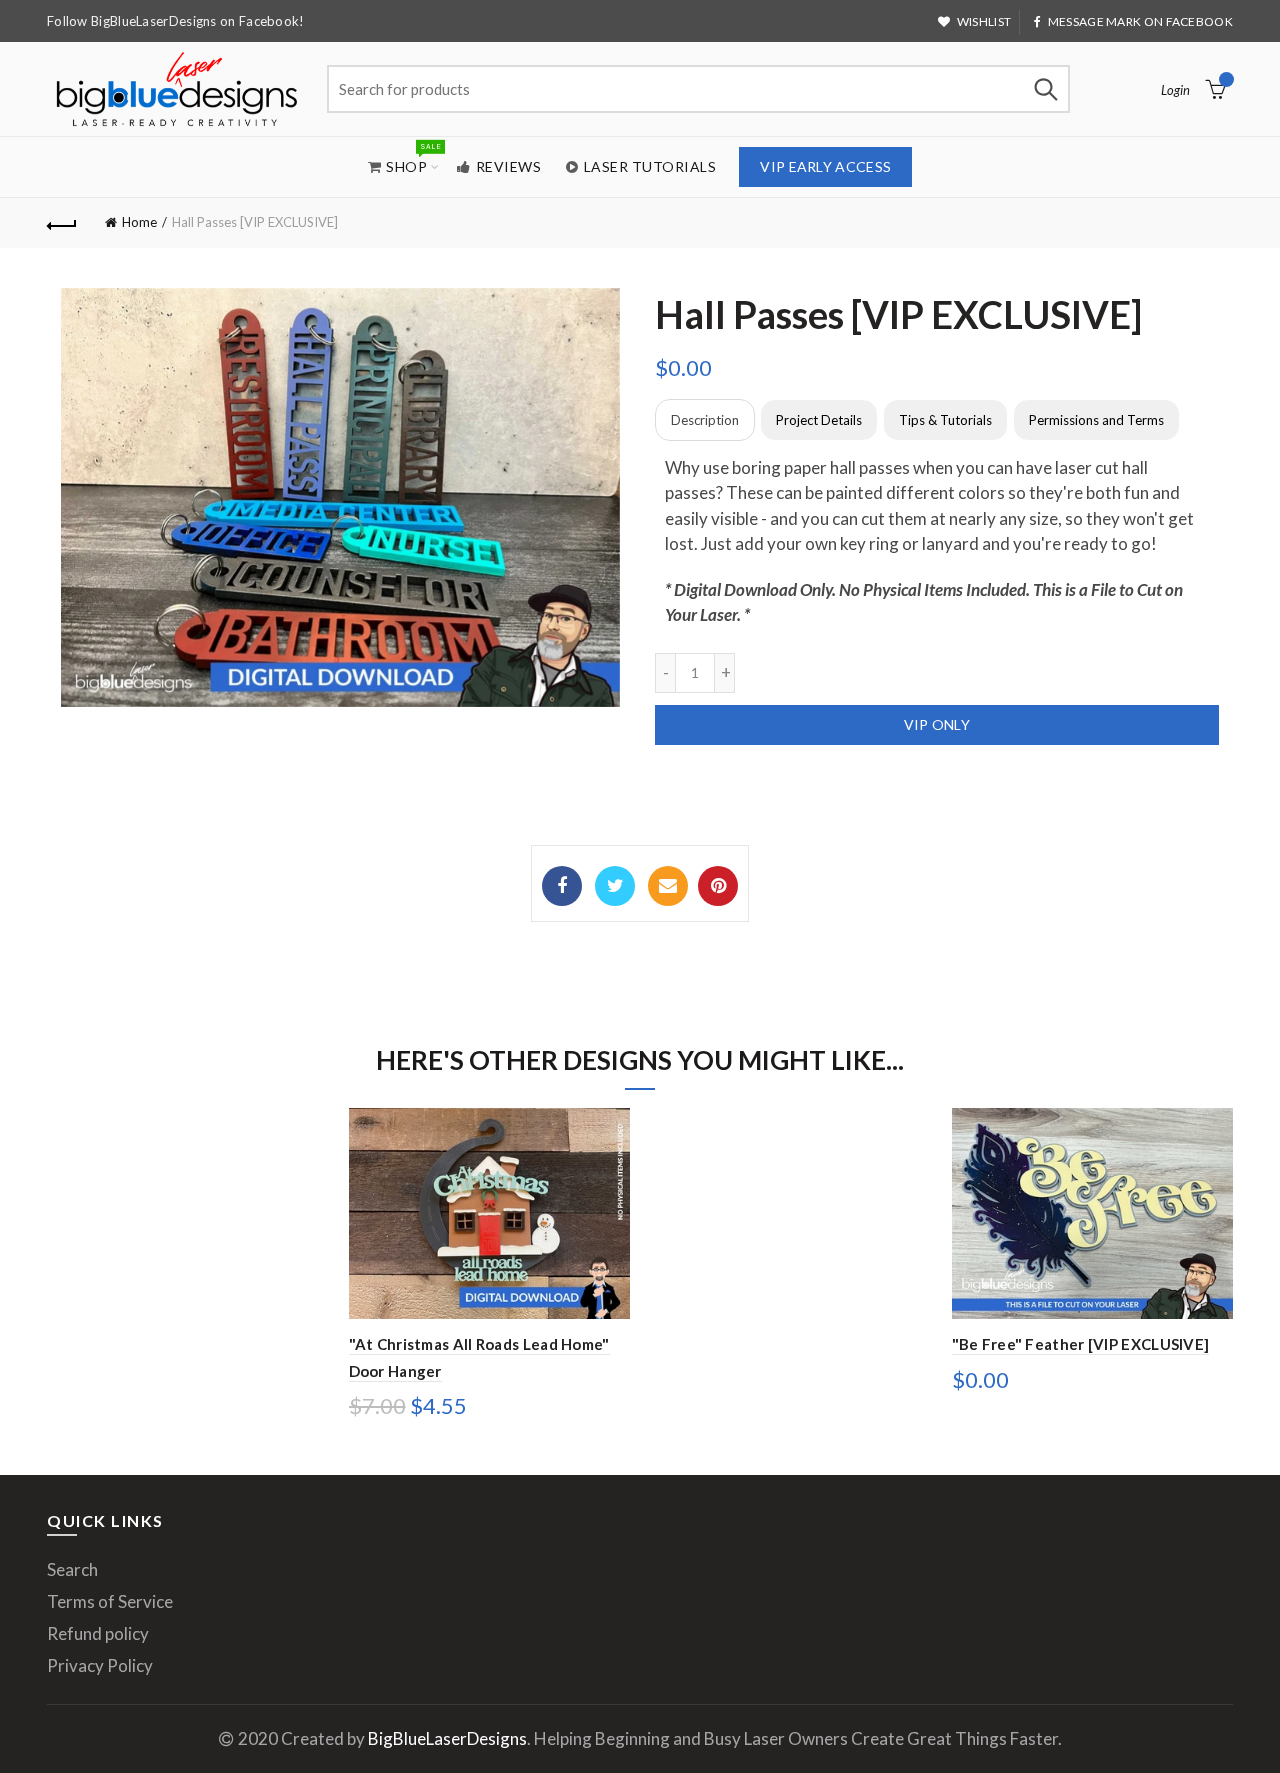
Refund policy (98, 1633)
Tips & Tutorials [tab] (945, 420)
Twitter (615, 886)
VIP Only (937, 724)
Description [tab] (705, 420)
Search (1045, 89)
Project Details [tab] (819, 420)
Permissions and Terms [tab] (1096, 420)
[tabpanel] (937, 541)
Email (668, 886)
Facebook (562, 886)
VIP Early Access (825, 166)
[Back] (62, 223)
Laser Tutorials (650, 166)
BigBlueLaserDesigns (447, 1738)
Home (139, 222)
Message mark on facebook (1140, 21)
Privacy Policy (100, 1665)
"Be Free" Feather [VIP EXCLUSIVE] (1081, 1344)
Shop (413, 157)
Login (1175, 90)
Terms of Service (110, 1601)
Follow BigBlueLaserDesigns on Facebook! (176, 21)
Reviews (509, 166)
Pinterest (718, 886)
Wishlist (984, 21)
